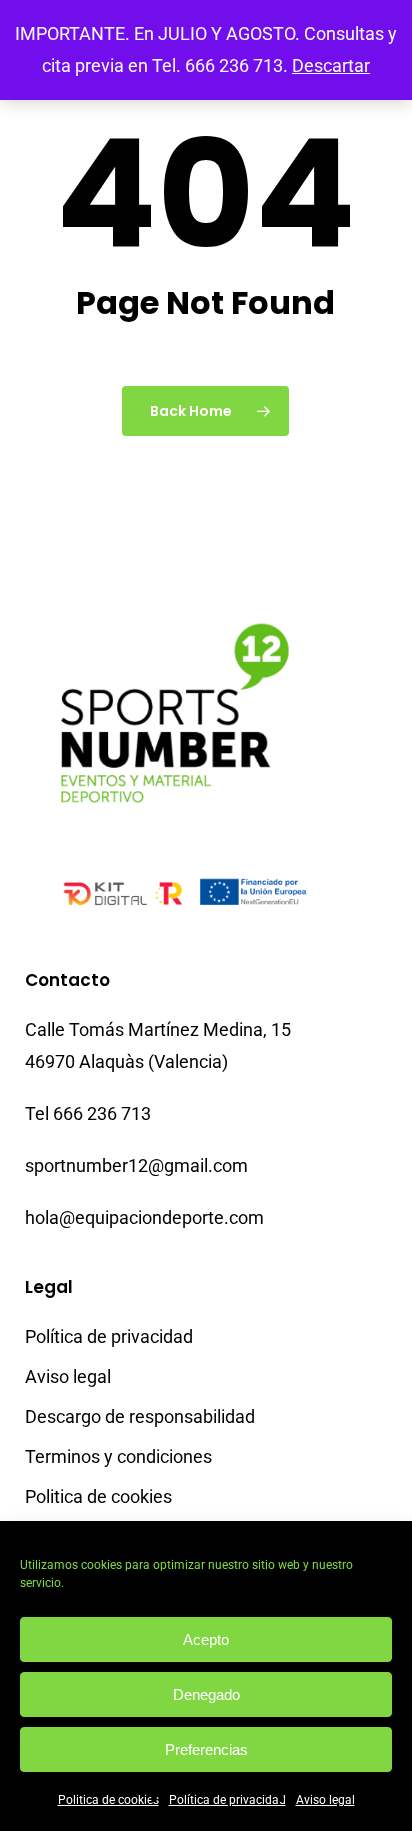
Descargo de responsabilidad (140, 1416)
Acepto (206, 1639)
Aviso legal (325, 1800)
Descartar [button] (331, 65)
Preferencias (206, 1749)
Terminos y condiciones (118, 1456)
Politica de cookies (108, 1800)
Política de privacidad (227, 1800)
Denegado (206, 1694)
